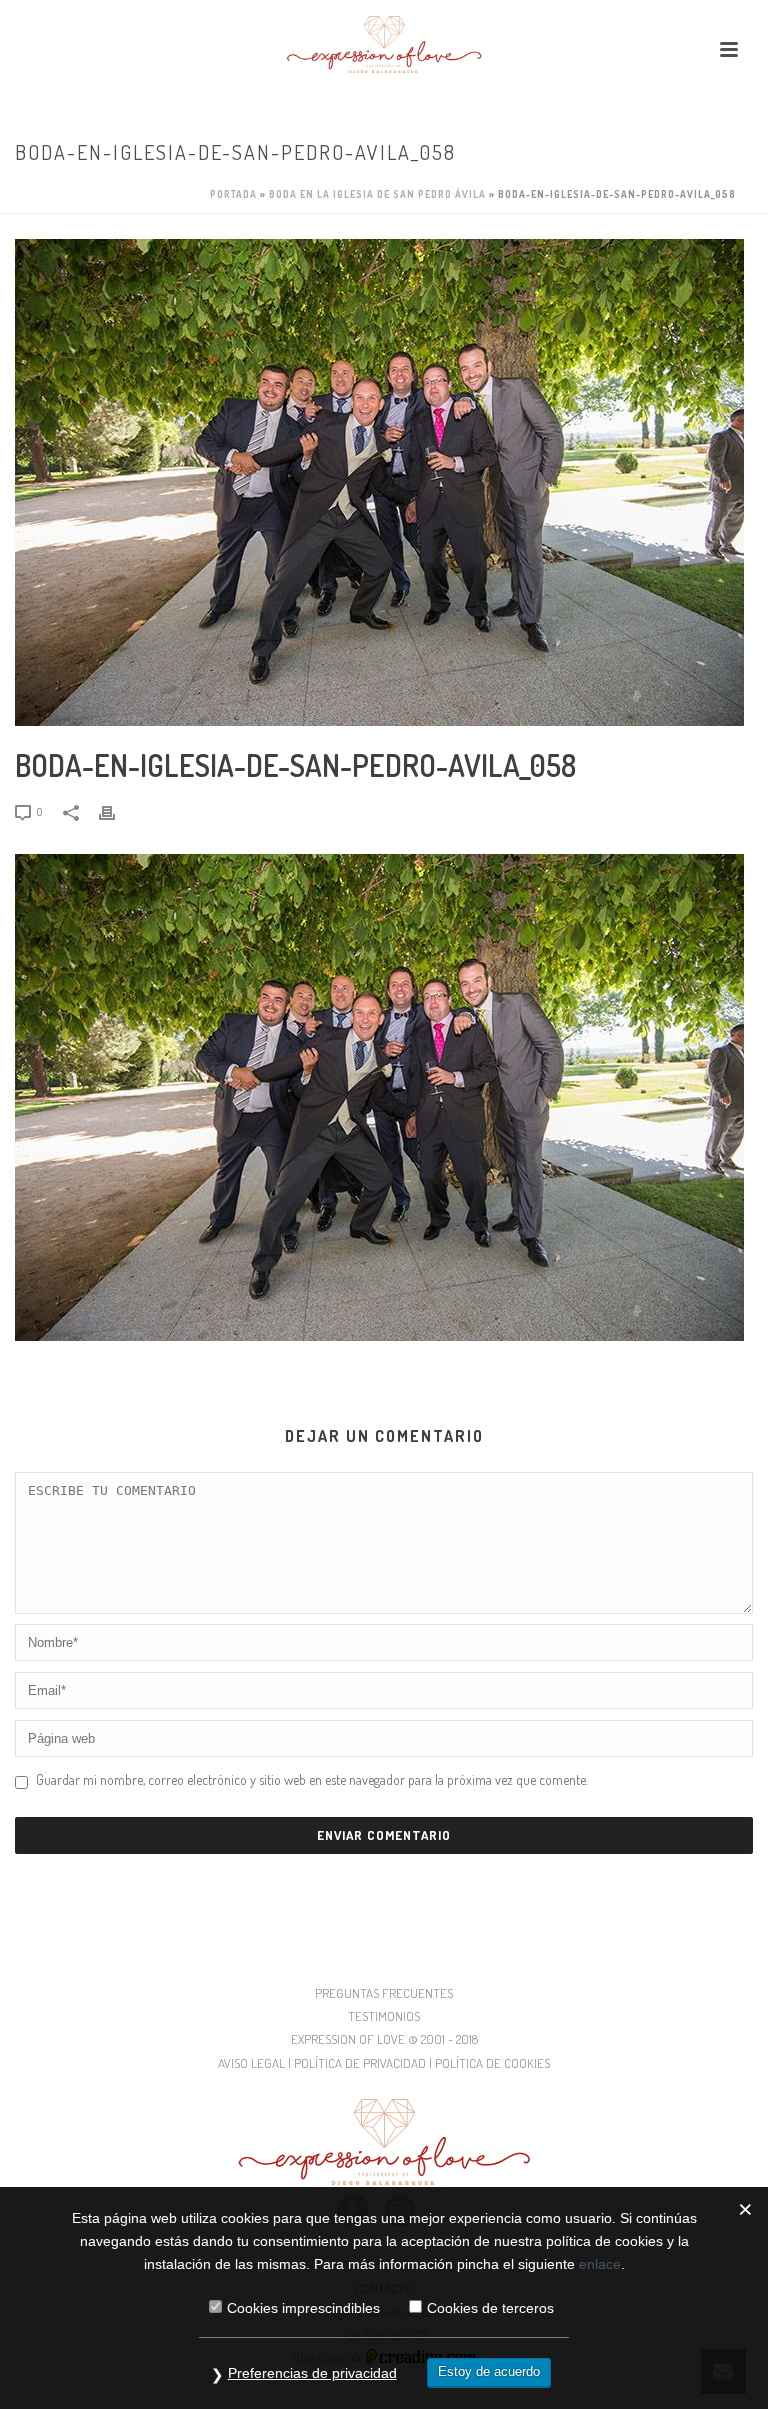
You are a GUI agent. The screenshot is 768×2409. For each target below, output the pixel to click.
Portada (233, 194)
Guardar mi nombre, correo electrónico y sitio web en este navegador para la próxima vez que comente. (312, 1779)
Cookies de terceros (490, 2308)
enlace (600, 2264)
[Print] (117, 810)
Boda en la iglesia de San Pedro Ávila (377, 194)
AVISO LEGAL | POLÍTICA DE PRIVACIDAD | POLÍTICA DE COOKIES (384, 2063)
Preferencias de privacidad (312, 2373)
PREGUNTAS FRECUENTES (384, 1993)
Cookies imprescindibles (303, 2308)
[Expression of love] (384, 45)
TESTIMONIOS (384, 2016)
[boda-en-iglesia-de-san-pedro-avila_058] (384, 482)
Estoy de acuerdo (489, 2371)
